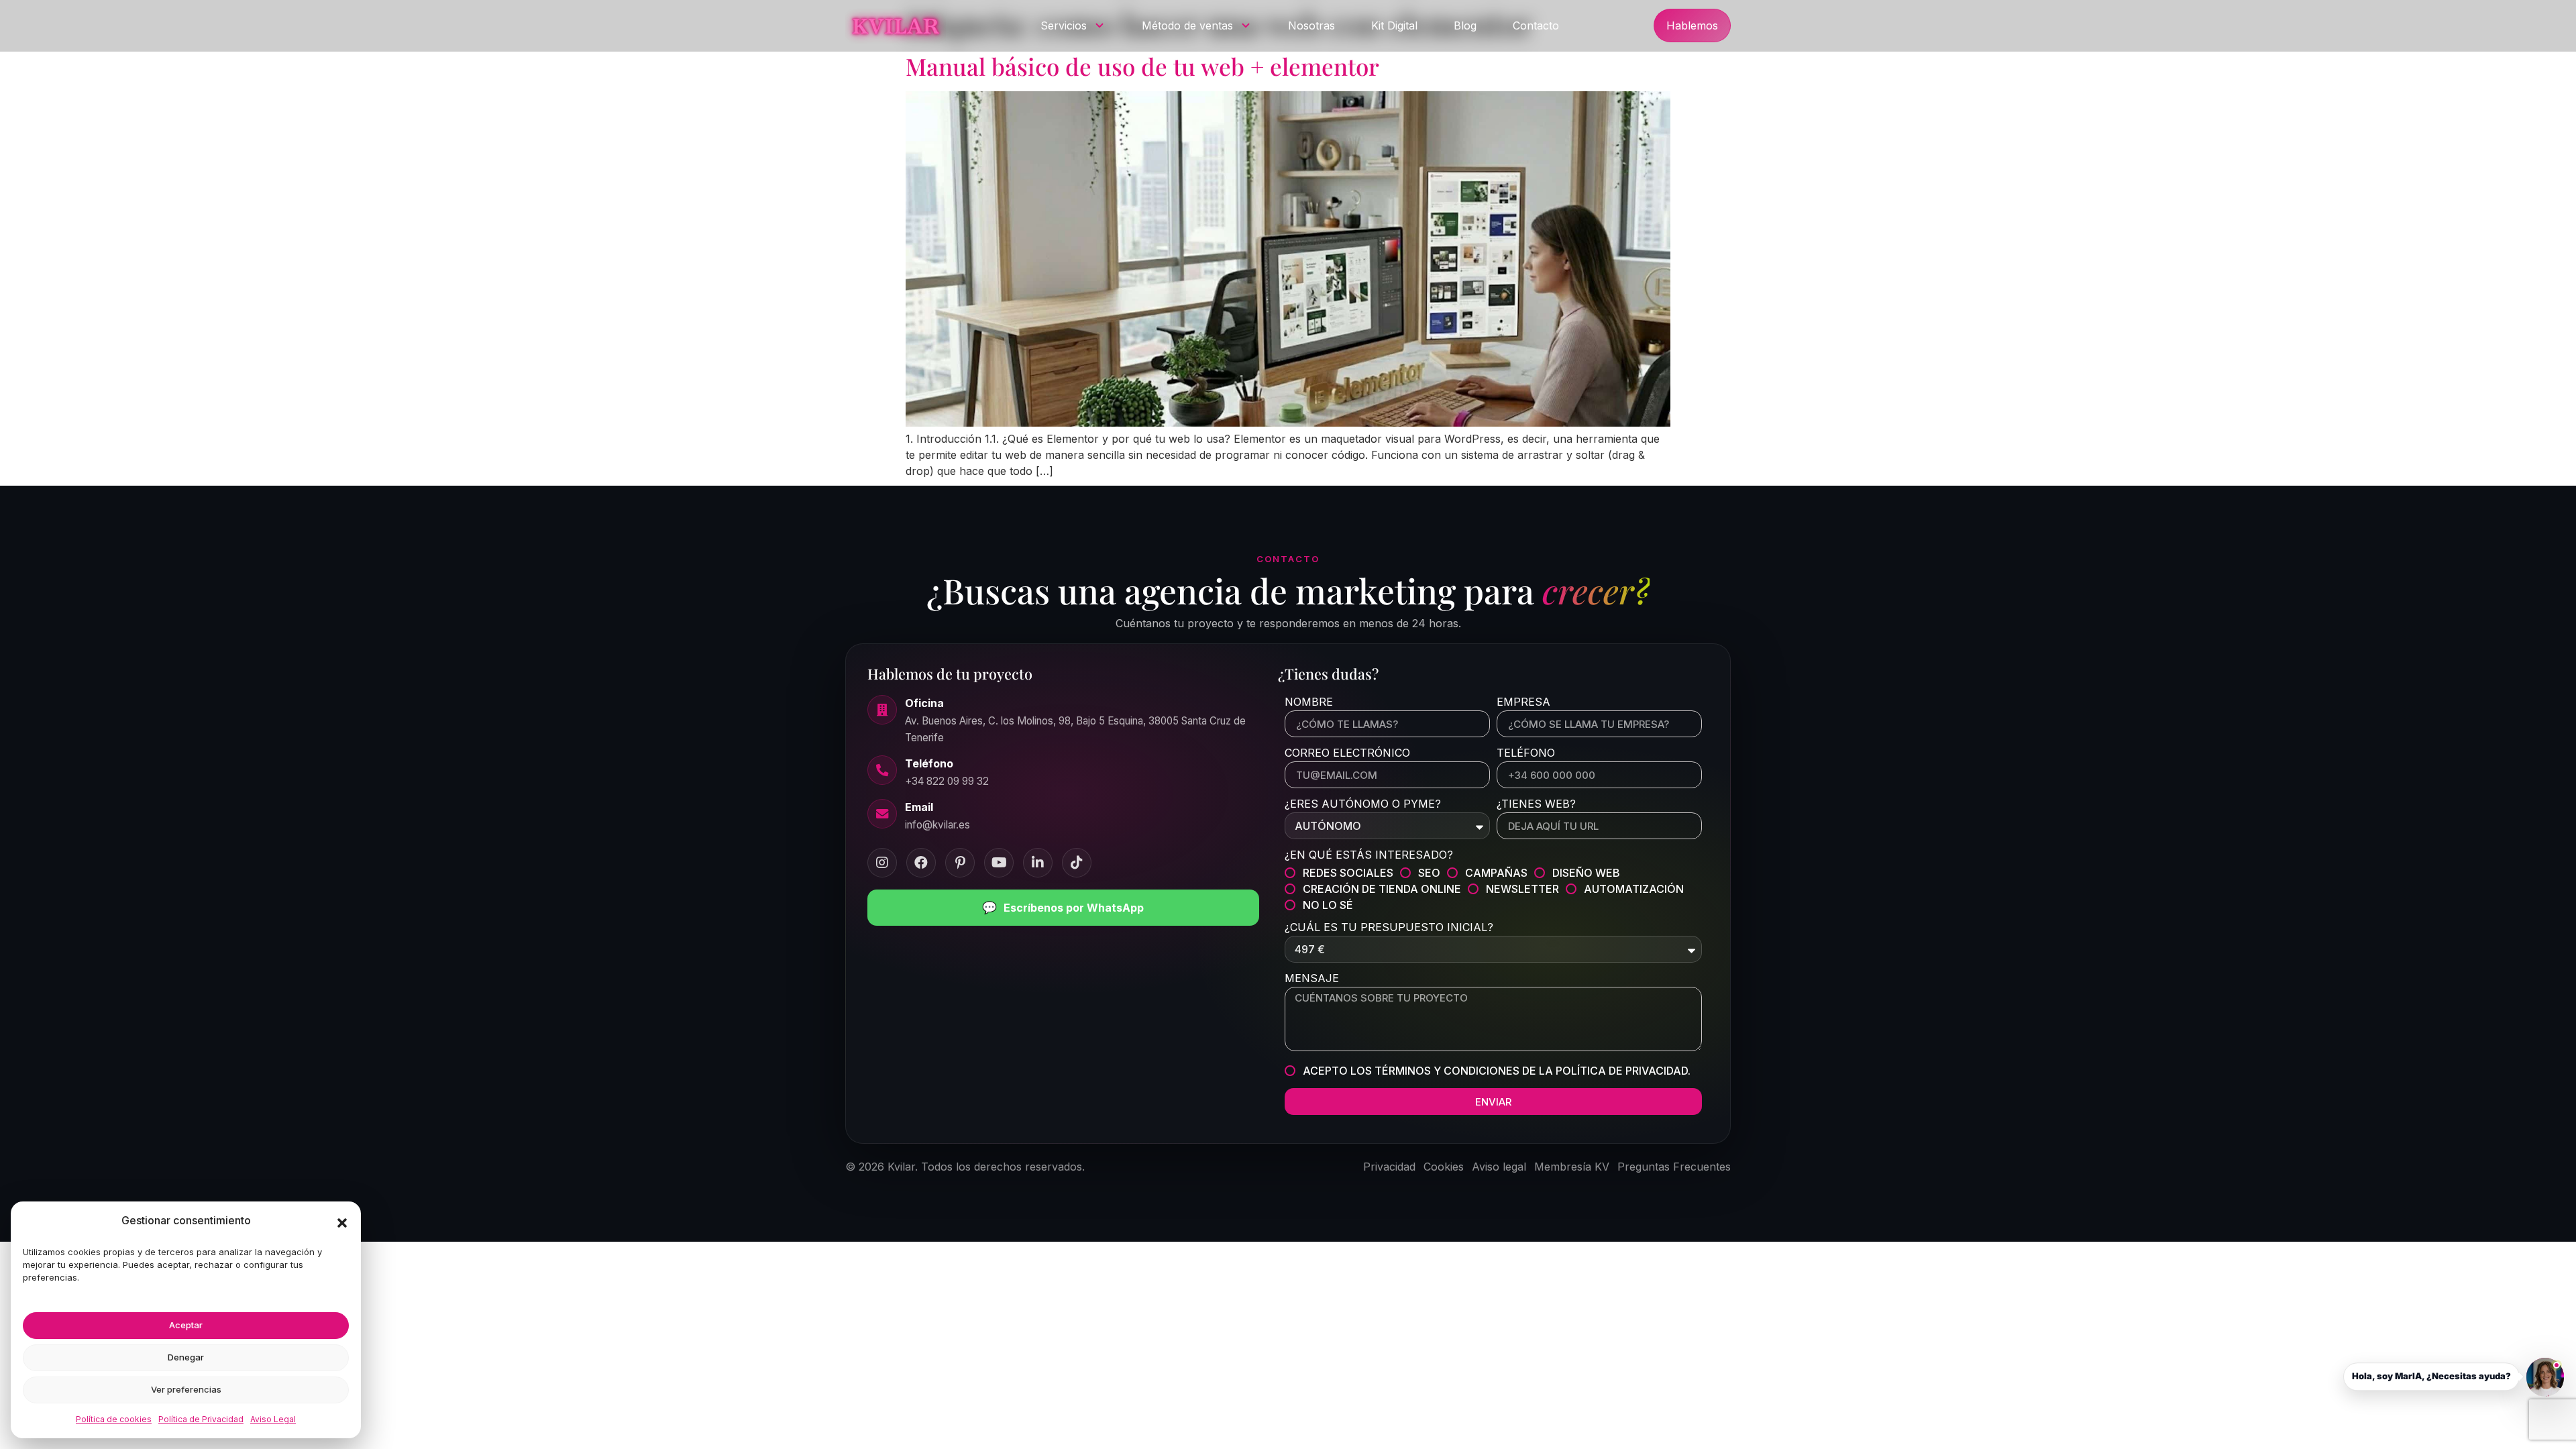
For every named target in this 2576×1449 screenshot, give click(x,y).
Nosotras (1311, 25)
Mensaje (1312, 979)
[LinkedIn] (1038, 863)
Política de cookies (114, 1419)
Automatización (1634, 889)
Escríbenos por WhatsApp (1063, 907)
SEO (1429, 873)
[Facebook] (921, 863)
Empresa (1523, 702)
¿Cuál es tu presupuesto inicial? (1389, 928)
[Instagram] (882, 863)
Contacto (1536, 25)
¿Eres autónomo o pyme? (1363, 804)
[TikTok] (1077, 863)
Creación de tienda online (1382, 889)
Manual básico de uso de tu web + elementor (1142, 66)
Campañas (1496, 873)
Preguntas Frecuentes (1674, 1167)
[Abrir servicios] (1099, 25)
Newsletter (1522, 889)
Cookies (1444, 1167)
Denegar (186, 1357)
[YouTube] (999, 863)
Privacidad (1389, 1167)
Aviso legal (1499, 1167)
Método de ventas (1187, 25)
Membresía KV (1572, 1167)
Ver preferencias (186, 1389)
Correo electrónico (1347, 753)
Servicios (1064, 25)
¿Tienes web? (1536, 804)
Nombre (1309, 702)
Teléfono (1526, 753)
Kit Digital (1394, 25)
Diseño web (1586, 873)
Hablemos (1692, 25)
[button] (342, 1223)
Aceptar (186, 1325)
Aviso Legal (273, 1419)
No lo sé (1328, 905)
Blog (1465, 25)
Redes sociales (1348, 873)
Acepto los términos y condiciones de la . (1497, 1071)
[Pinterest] (960, 863)
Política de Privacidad (201, 1419)
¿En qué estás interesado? (1369, 855)
